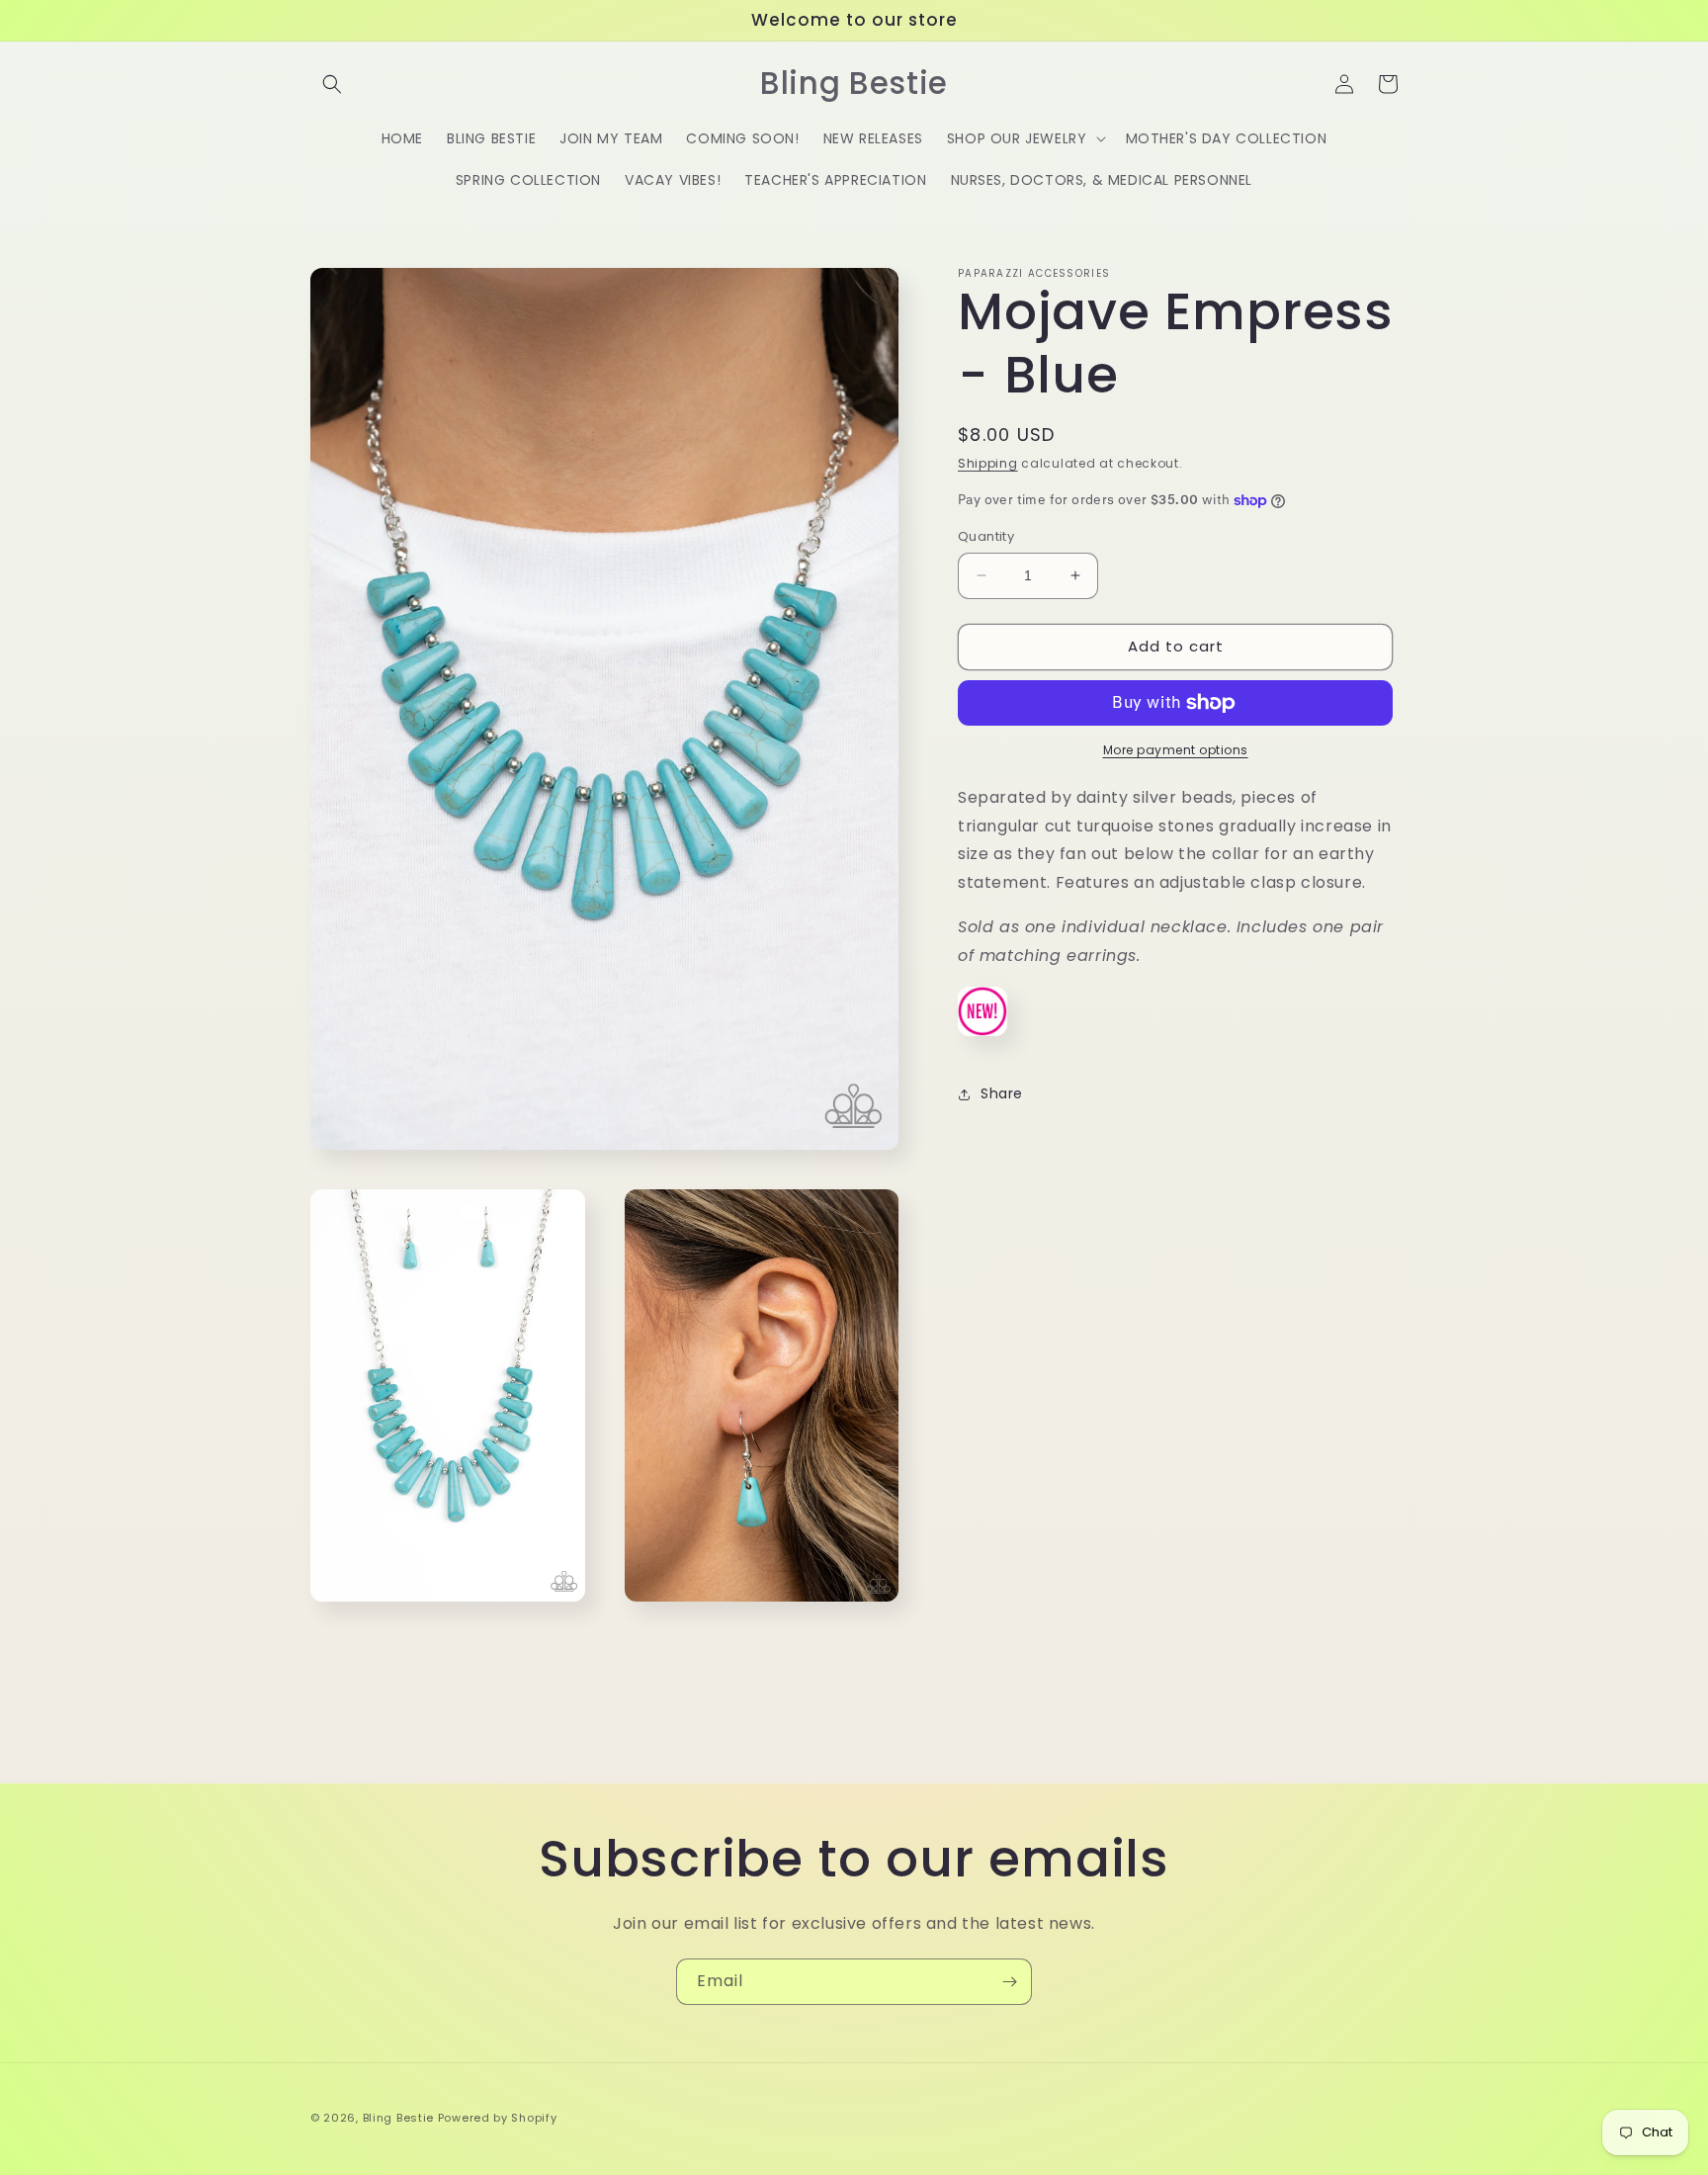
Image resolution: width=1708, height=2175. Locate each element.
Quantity (986, 536)
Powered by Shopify (498, 2118)
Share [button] (1002, 1093)
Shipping (988, 463)
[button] (332, 84)
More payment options (1176, 750)
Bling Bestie (398, 2118)
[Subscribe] (1009, 1982)
